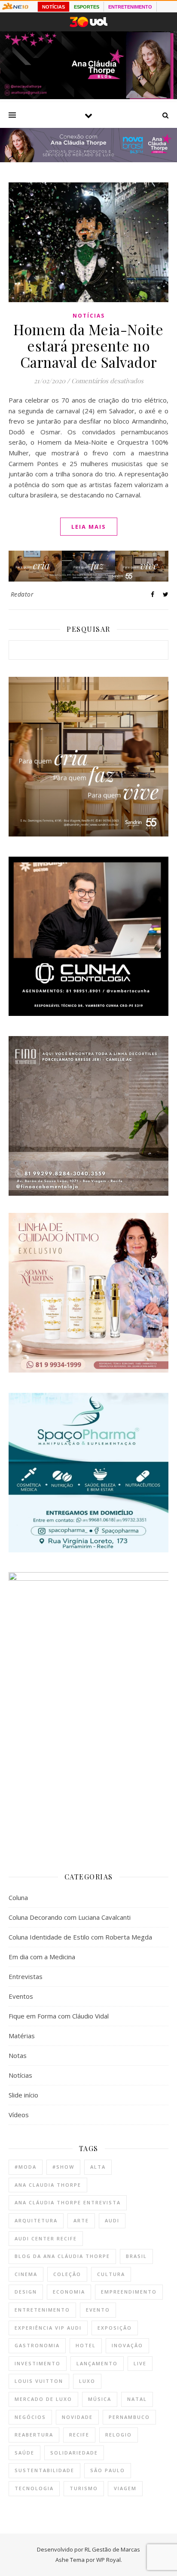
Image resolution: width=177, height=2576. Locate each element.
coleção (67, 2274)
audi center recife (46, 2238)
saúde (24, 2453)
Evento (98, 2310)
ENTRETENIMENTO (130, 7)
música (100, 2399)
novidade (77, 2417)
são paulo (108, 2470)
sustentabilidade (44, 2470)
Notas (18, 2055)
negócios (30, 2417)
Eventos (21, 1996)
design (26, 2292)
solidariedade (74, 2453)
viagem (125, 2488)
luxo (87, 2381)
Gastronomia (37, 2345)
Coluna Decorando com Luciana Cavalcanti (70, 1917)
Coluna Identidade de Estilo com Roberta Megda (80, 1937)
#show (63, 2167)
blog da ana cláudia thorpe (62, 2256)
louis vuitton (39, 2381)
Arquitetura (36, 2220)
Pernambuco (129, 2417)
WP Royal (108, 2560)
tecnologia (34, 2488)
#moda (26, 2167)
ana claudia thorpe (48, 2185)
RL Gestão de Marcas (112, 2549)
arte (81, 2220)
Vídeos (19, 2115)
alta (98, 2167)
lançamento (97, 2363)
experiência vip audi (48, 2328)
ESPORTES (87, 7)
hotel (86, 2345)
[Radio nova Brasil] (88, 160)
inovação (127, 2345)
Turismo (84, 2488)
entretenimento (42, 2310)
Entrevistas (26, 1976)
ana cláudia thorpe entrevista (68, 2202)
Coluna (18, 1897)
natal (137, 2399)
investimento (38, 2363)
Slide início (23, 2095)
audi (112, 2220)
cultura (111, 2274)
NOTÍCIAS (53, 7)
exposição (115, 2328)
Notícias (89, 316)
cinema (26, 2274)
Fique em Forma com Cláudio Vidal (59, 2016)
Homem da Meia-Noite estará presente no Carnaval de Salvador (88, 345)
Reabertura (34, 2435)
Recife (79, 2435)
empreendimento (129, 2292)
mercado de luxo (43, 2399)
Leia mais (89, 527)
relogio (119, 2435)
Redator (22, 594)
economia (69, 2292)
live (140, 2363)
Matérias (22, 2036)
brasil (136, 2256)
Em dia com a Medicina (42, 1957)
